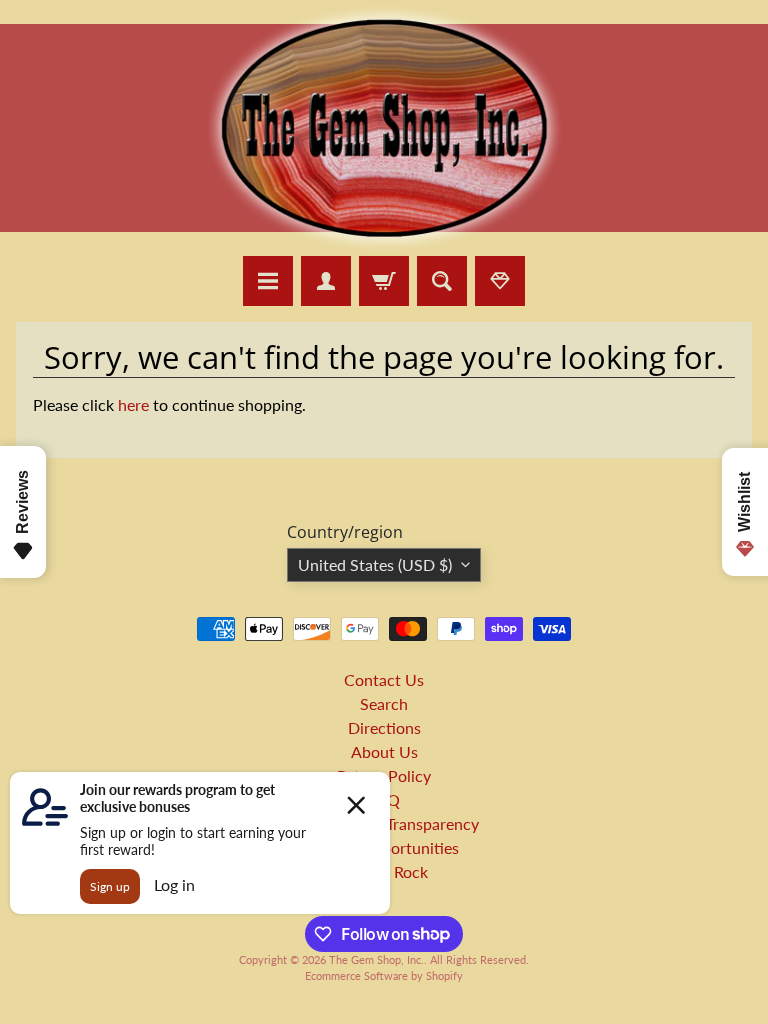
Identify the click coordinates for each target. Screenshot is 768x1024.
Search (384, 703)
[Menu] (268, 281)
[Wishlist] (500, 281)
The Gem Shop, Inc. (376, 959)
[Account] (326, 281)
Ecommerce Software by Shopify (384, 975)
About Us (384, 751)
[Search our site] (442, 281)
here (133, 404)
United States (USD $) (375, 564)
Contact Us (384, 679)
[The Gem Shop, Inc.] (384, 243)
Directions (384, 727)
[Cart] (384, 281)
